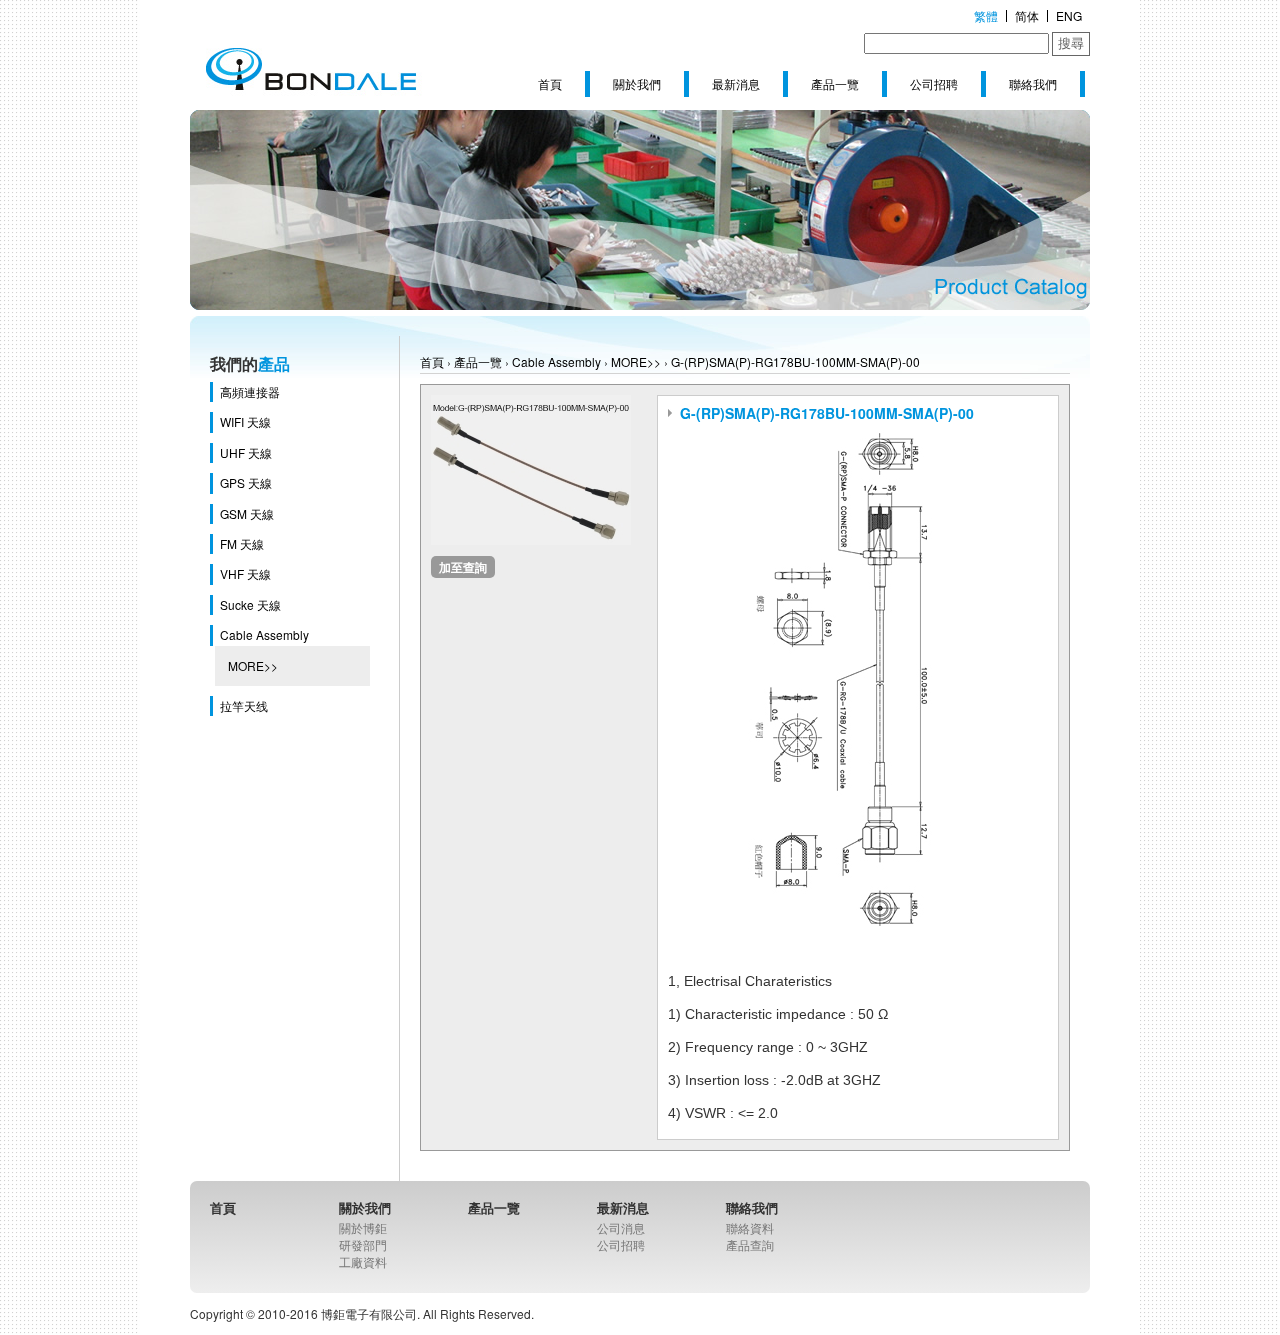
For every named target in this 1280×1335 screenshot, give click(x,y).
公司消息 (621, 1227)
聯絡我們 (1033, 83)
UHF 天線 (246, 452)
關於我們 (637, 83)
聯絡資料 (750, 1227)
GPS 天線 (246, 482)
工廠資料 (363, 1261)
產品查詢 (750, 1244)
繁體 (986, 15)
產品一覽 (835, 83)
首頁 (550, 83)
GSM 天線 (247, 513)
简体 (1027, 15)
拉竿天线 (244, 705)
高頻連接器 (250, 391)
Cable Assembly (264, 634)
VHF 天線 (245, 573)
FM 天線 (242, 543)
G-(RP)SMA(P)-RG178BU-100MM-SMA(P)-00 (795, 361)
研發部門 (363, 1244)
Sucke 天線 (250, 604)
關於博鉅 (363, 1227)
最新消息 (736, 83)
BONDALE (310, 70)
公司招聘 (934, 83)
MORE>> (253, 665)
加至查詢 (463, 567)
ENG (1069, 15)
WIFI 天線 (245, 421)
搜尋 (1071, 43)
